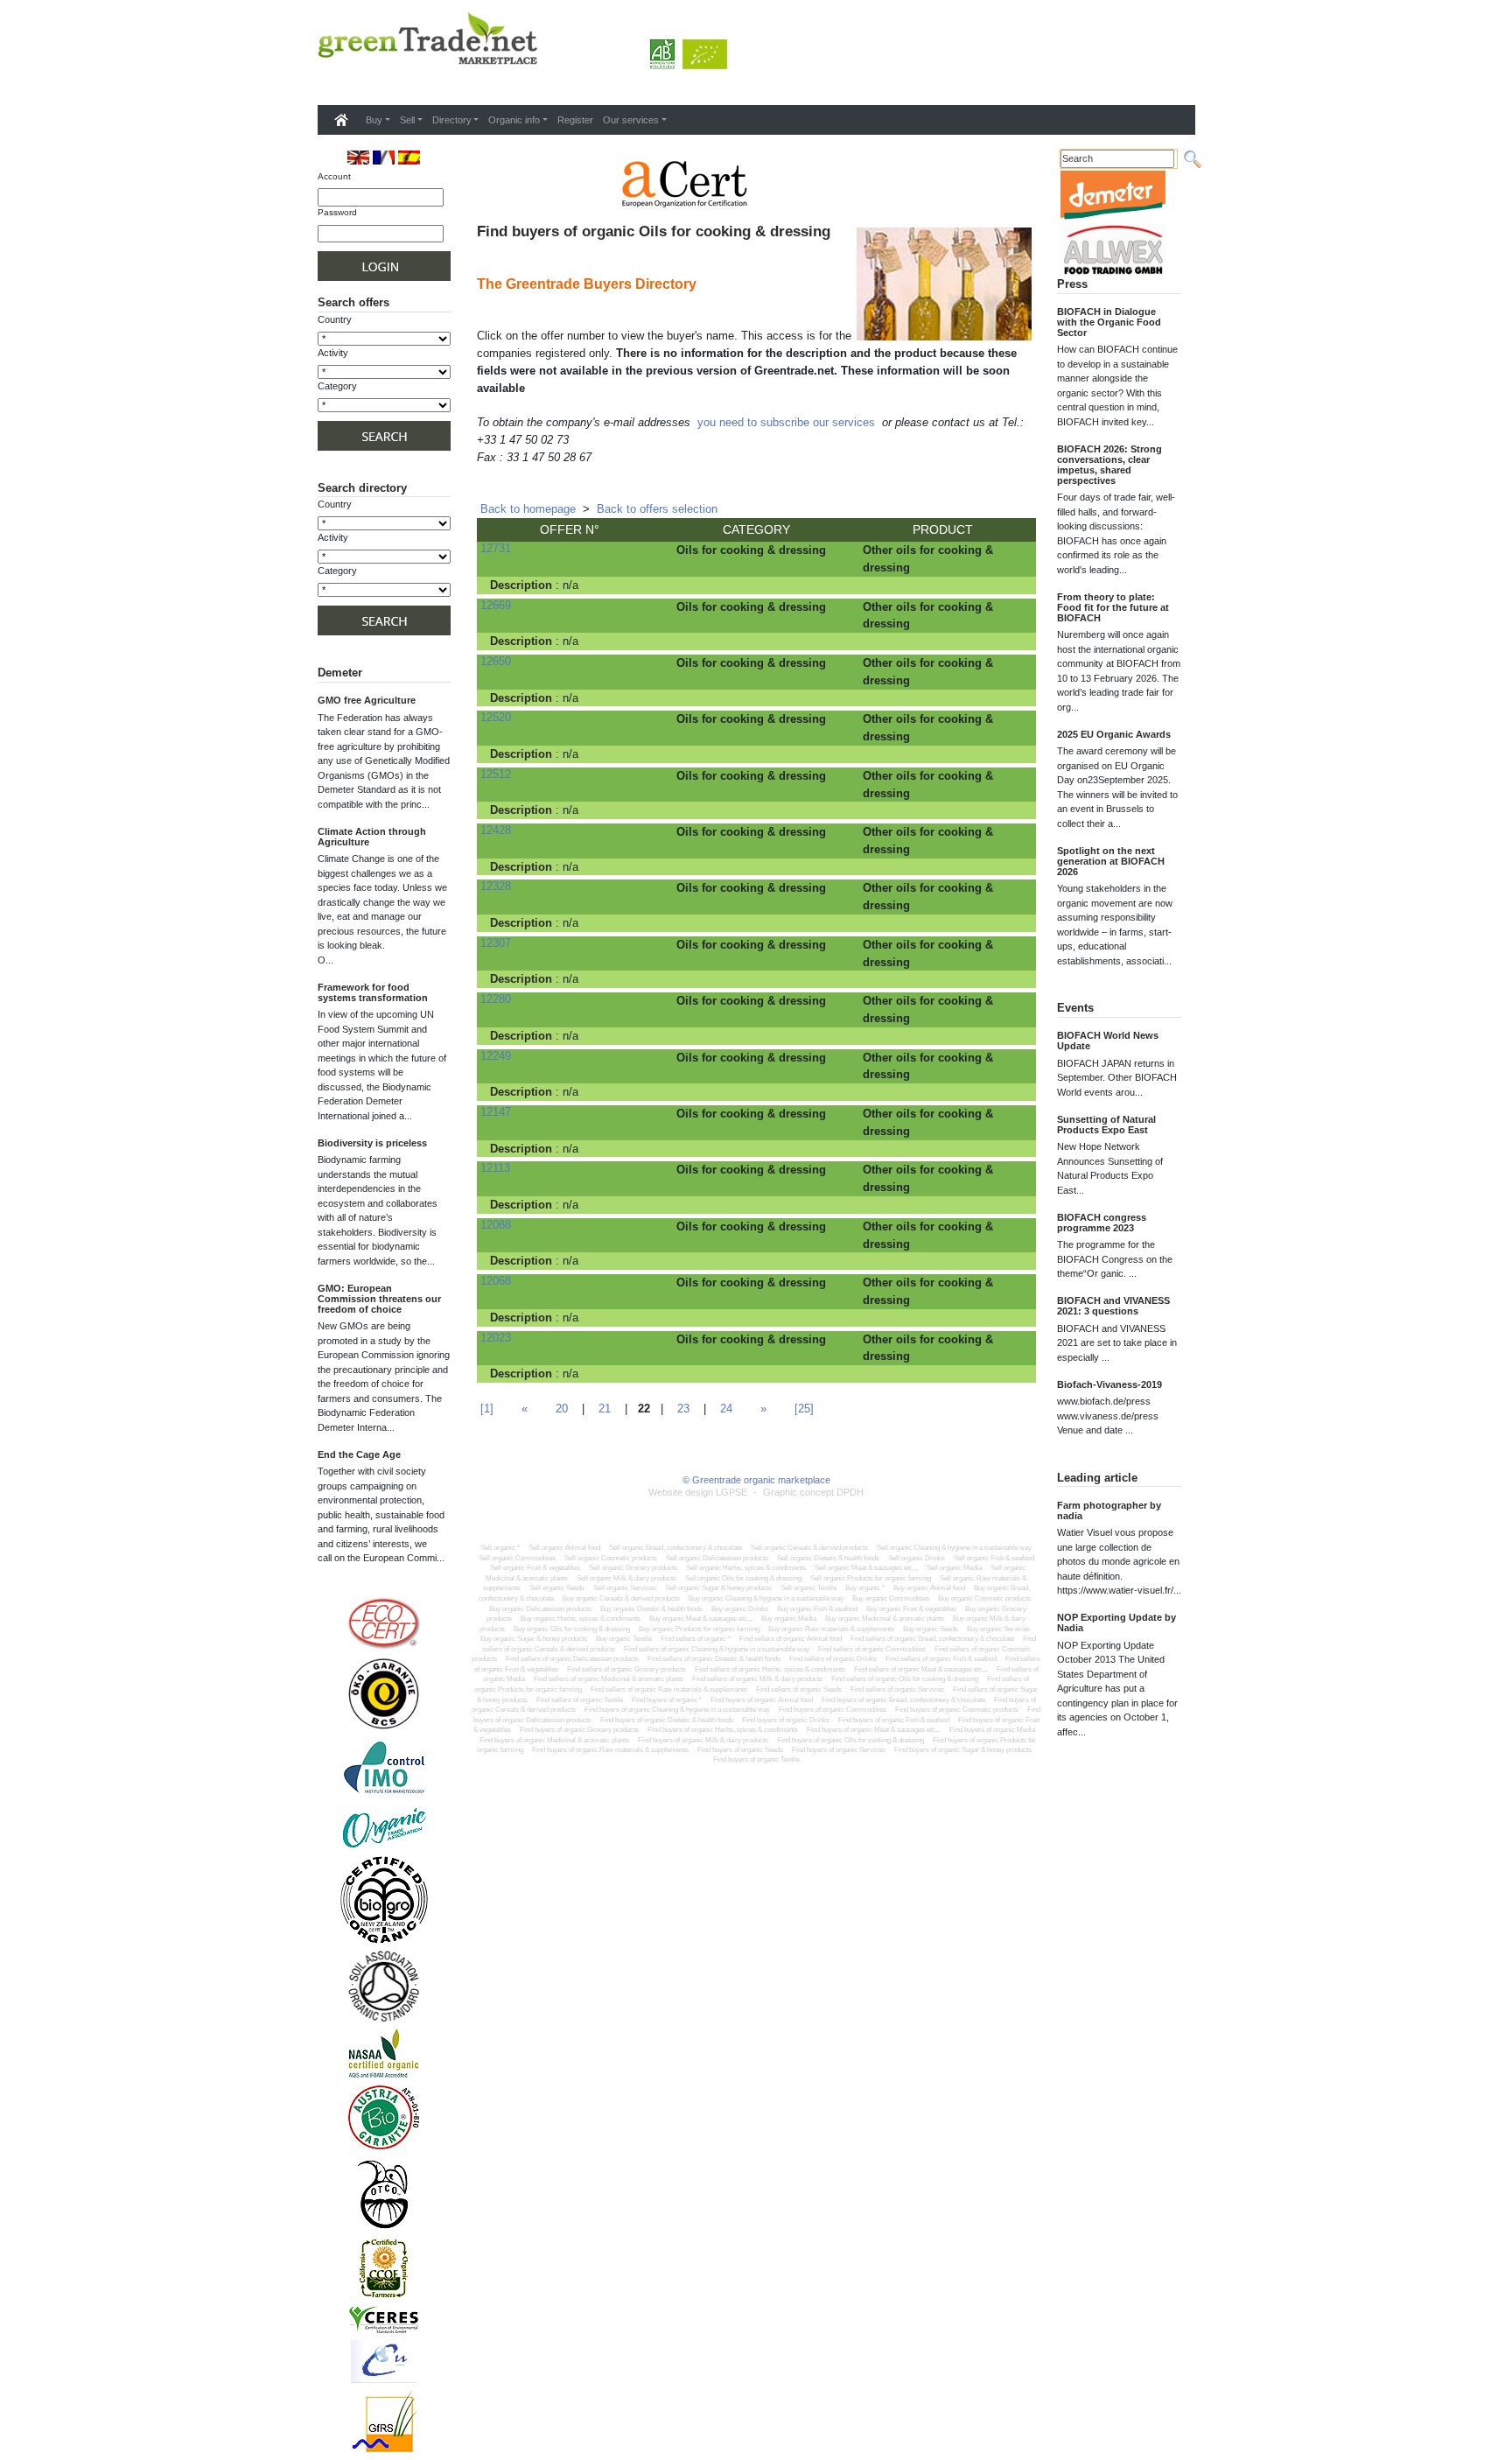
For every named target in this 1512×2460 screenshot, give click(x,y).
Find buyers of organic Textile (756, 1759)
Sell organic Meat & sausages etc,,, (866, 1568)
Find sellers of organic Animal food (791, 1639)
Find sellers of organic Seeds (799, 1689)
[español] (409, 157)
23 (683, 1409)
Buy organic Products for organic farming (699, 1629)
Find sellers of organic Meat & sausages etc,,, (921, 1669)
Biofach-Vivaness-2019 (1109, 1384)
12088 (496, 1225)
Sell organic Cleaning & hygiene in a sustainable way (954, 1548)
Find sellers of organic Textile (580, 1700)
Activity (333, 353)
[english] (358, 157)
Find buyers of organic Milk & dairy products (703, 1740)
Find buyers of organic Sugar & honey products (963, 1750)
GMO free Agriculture (367, 700)
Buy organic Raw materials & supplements (831, 1629)
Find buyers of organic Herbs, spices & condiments (723, 1730)
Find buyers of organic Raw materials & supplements (610, 1750)
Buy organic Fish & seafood (817, 1609)
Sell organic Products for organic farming (871, 1578)
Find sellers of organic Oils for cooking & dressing (905, 1679)
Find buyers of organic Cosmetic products (957, 1710)
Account (334, 176)
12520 (496, 717)
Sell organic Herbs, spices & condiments (746, 1568)
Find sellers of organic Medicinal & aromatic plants (609, 1679)
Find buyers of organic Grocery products (579, 1730)
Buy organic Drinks (740, 1609)
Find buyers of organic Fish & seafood (894, 1720)
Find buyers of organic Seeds (740, 1750)
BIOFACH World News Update (1108, 1041)
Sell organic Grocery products (633, 1568)
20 (562, 1409)
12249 (496, 1056)
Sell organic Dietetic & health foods (828, 1558)
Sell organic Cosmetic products (611, 1558)
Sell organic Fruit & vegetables (535, 1568)
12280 (496, 999)
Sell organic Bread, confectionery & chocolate (675, 1548)
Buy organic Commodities (891, 1598)
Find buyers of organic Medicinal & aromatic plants (554, 1740)
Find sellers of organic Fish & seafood (941, 1659)
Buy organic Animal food (929, 1588)
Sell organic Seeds (557, 1588)
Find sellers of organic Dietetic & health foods (714, 1659)
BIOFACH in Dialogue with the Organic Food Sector (1109, 322)
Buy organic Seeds (931, 1629)
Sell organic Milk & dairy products (626, 1578)
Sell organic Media (954, 1568)
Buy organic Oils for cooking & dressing (572, 1629)
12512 (496, 774)
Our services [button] (631, 120)
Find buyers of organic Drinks (786, 1720)
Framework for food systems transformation (373, 992)
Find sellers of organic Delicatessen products (572, 1659)
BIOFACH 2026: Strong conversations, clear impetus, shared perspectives (1109, 465)
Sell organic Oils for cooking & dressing (743, 1578)
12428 (496, 830)
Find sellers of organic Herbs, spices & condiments (770, 1669)
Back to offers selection (657, 509)
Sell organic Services (625, 1588)
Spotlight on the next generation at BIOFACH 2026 (1111, 861)
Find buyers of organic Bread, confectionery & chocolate (903, 1700)
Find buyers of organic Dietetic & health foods (667, 1720)
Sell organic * (500, 1548)
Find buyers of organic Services (839, 1750)
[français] (384, 157)
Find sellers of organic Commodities (872, 1649)
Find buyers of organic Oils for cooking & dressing (850, 1740)
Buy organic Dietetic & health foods (651, 1609)
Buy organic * (865, 1588)
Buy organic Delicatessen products (540, 1609)
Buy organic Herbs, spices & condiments (581, 1619)
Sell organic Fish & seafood (994, 1558)
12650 (496, 661)
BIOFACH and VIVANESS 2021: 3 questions (1113, 1306)
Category (337, 386)
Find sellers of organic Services (897, 1689)
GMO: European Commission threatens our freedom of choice (379, 1299)
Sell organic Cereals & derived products (809, 1548)
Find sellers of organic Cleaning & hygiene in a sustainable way (717, 1649)
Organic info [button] (514, 120)
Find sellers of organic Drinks (833, 1659)
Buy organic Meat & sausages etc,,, (701, 1619)
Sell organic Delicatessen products (717, 1558)
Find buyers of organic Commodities (833, 1710)
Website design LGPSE (698, 1492)
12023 (496, 1338)
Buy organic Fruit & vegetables (911, 1609)
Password (337, 212)
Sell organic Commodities (517, 1558)
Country (335, 319)
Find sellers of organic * (696, 1639)
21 (605, 1409)
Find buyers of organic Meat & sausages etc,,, (874, 1730)
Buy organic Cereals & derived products (621, 1598)
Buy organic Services (998, 1629)
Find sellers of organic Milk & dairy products (757, 1679)
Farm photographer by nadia (1109, 1510)
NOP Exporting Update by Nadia (1116, 1622)
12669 (496, 605)
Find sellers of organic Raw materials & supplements (669, 1689)
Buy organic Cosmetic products (984, 1598)
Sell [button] (407, 120)
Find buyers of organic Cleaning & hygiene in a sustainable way (677, 1710)
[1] (487, 1409)
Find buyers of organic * (667, 1700)
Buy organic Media (789, 1619)
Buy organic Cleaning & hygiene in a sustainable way (766, 1598)
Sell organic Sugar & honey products (718, 1588)
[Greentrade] (321, 82)
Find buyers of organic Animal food (762, 1700)
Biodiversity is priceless (372, 1143)
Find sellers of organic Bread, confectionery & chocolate (932, 1639)
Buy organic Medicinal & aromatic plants (885, 1619)
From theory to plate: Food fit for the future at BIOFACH (1113, 607)
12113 (495, 1168)
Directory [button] (452, 120)
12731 (496, 548)
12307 (496, 943)
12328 (496, 886)
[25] (804, 1409)
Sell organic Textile (808, 1588)
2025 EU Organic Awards (1114, 734)
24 (726, 1409)
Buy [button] (374, 120)
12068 (496, 1281)
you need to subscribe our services (786, 422)
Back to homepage (528, 509)
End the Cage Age (359, 1454)
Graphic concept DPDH (813, 1492)
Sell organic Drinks (917, 1558)
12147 (496, 1112)
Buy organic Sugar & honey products (534, 1639)
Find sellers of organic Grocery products (626, 1669)
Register (575, 120)
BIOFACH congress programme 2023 (1102, 1223)
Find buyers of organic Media (992, 1730)
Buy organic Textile (624, 1639)
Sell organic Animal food (564, 1548)
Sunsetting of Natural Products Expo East (1106, 1125)
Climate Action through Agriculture (372, 837)
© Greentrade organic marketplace (756, 1480)
